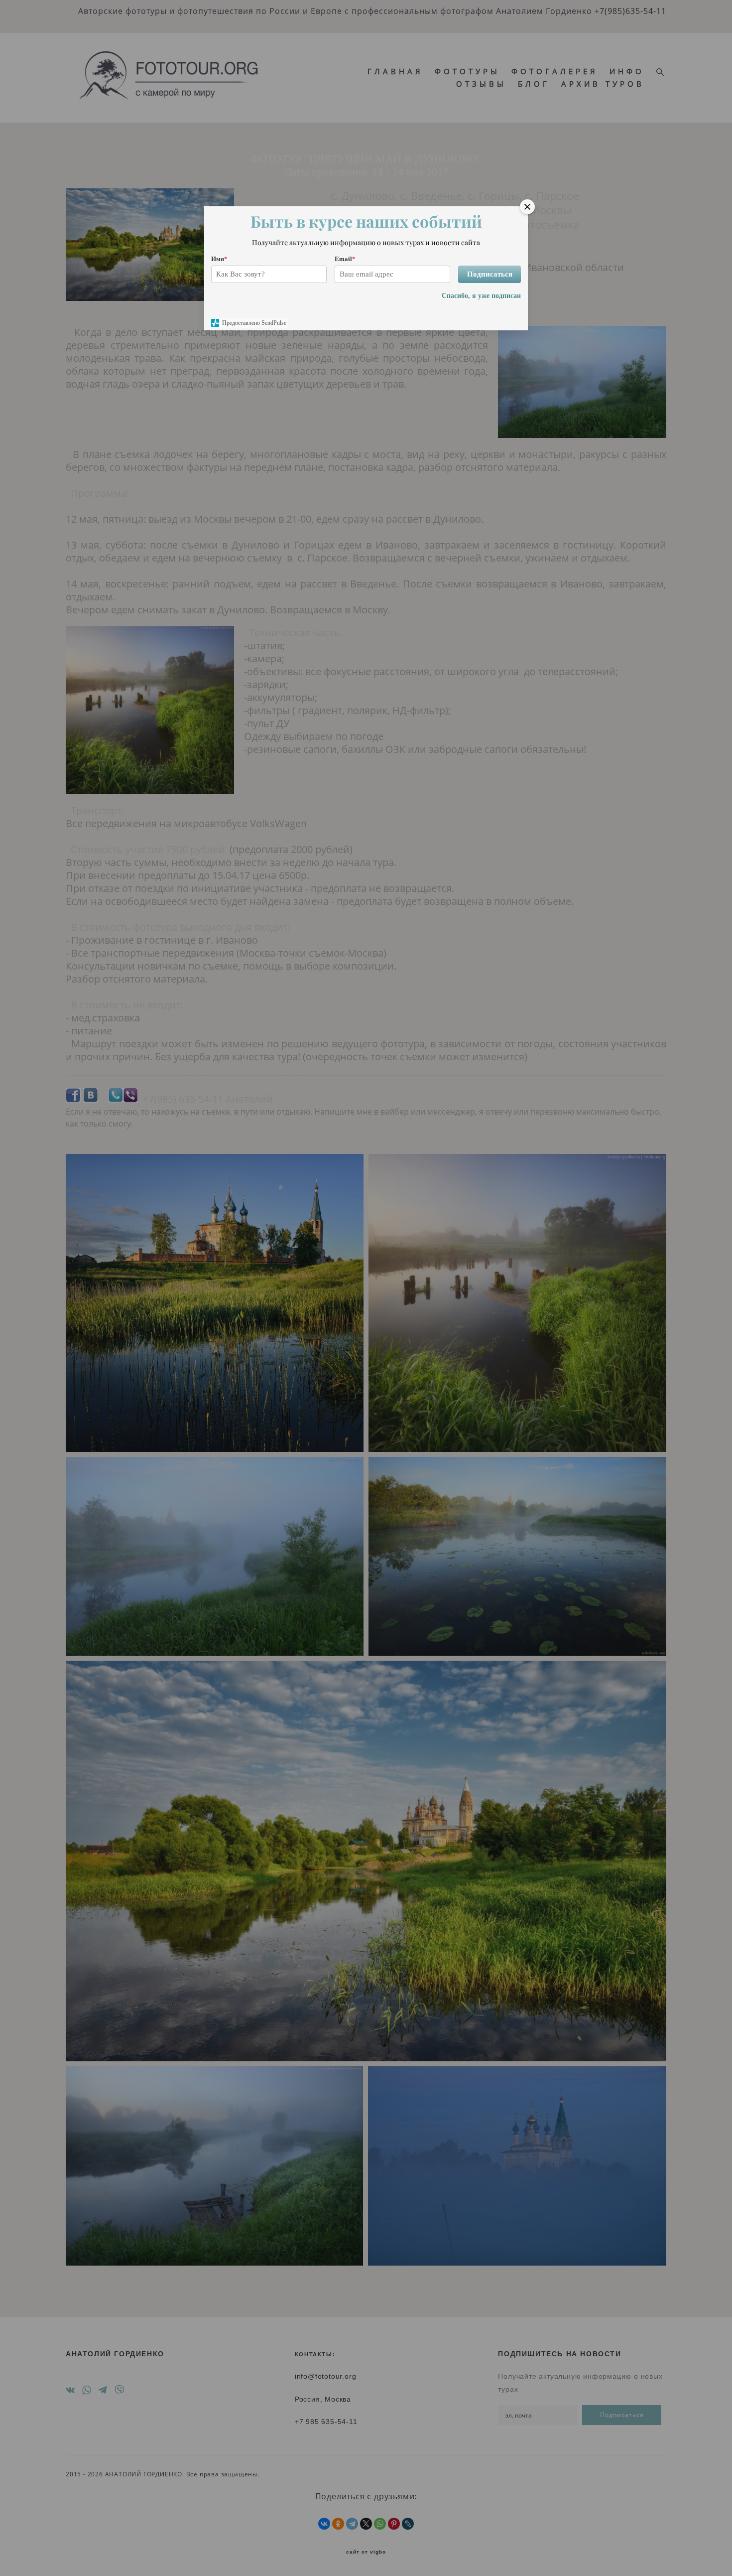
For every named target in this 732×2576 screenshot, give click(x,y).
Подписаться (490, 274)
